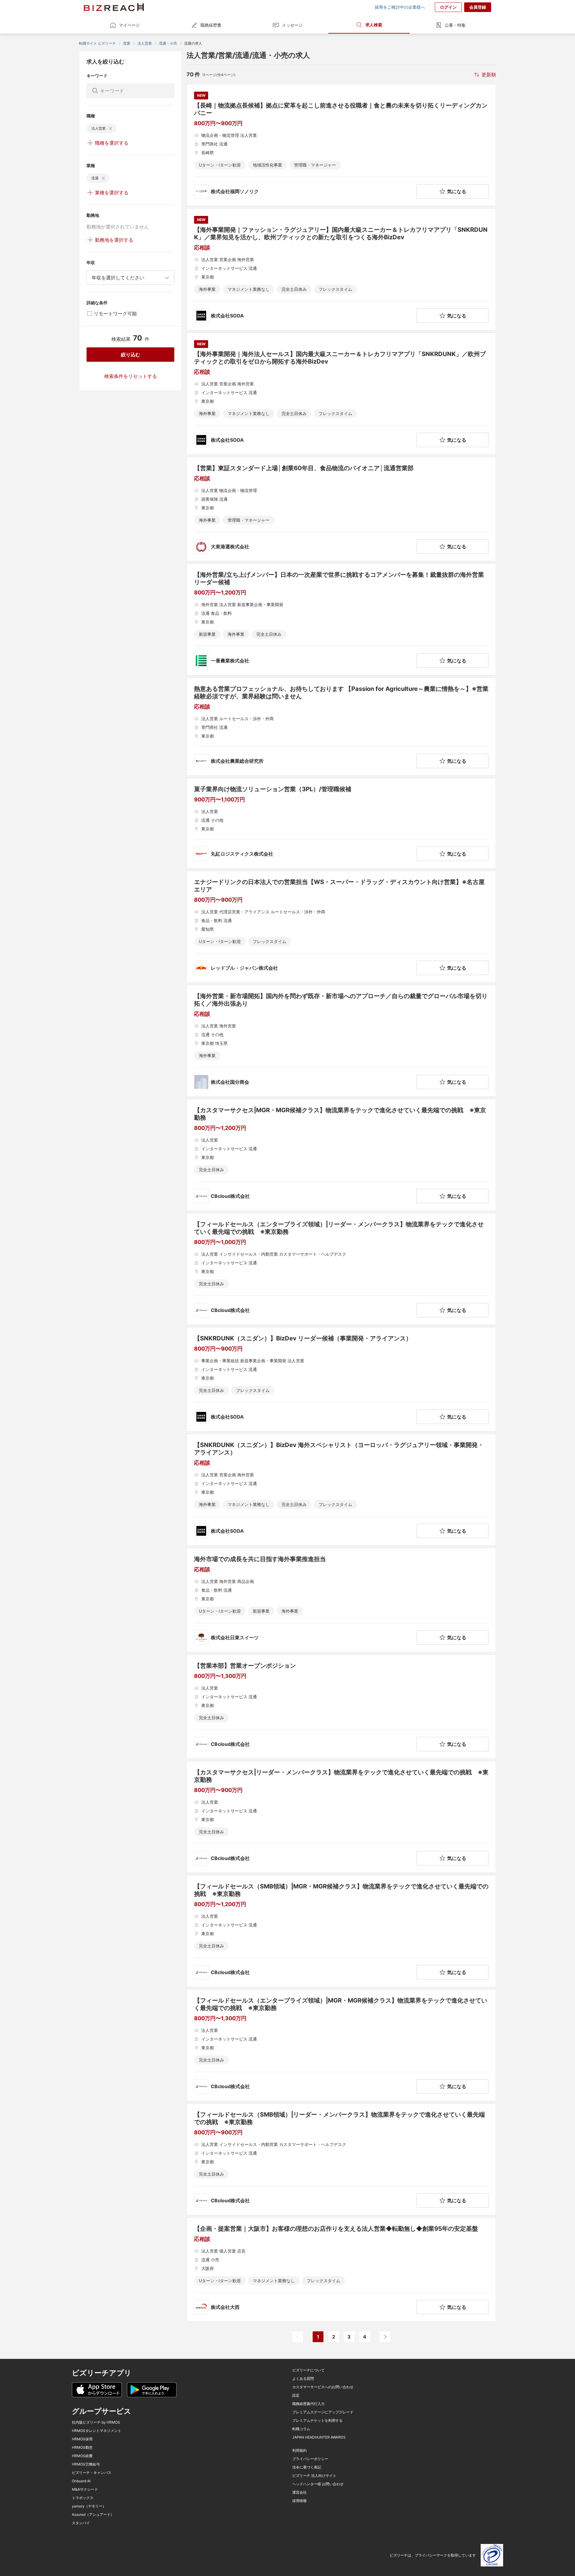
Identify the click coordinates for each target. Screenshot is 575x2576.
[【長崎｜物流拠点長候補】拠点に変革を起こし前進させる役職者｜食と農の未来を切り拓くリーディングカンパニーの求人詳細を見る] (341, 145)
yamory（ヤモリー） (89, 2506)
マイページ (129, 25)
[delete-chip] (111, 128)
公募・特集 (455, 25)
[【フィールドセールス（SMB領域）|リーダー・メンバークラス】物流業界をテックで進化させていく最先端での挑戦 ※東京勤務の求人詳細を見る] (341, 2159)
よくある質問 (303, 2379)
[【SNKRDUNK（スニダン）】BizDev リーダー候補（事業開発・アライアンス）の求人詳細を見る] (341, 1379)
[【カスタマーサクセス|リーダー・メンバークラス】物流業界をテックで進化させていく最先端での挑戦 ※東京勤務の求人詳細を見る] (341, 1817)
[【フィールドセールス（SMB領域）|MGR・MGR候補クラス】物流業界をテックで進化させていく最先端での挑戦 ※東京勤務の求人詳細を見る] (341, 1931)
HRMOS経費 (82, 2456)
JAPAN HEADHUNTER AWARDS (319, 2437)
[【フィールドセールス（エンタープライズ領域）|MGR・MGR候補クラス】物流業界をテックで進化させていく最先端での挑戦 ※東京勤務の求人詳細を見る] (341, 2045)
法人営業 (145, 43)
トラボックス (83, 2498)
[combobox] (130, 278)
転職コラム (301, 2429)
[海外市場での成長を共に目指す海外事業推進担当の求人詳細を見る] (341, 1600)
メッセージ (292, 25)
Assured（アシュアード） (93, 2515)
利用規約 (299, 2451)
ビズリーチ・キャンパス (92, 2473)
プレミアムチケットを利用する (317, 2421)
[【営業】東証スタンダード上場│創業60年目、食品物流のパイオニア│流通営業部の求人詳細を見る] (341, 509)
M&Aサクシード (85, 2489)
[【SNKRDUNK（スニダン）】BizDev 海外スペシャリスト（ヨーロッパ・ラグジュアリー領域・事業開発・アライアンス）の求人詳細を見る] (341, 1490)
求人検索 (374, 25)
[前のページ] (298, 2337)
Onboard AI (81, 2481)
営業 (127, 43)
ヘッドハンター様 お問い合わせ (318, 2484)
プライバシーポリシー (310, 2459)
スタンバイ (81, 2523)
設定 (296, 2395)
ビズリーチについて (308, 2370)
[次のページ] (385, 2337)
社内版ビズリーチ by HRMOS (96, 2422)
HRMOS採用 (82, 2439)
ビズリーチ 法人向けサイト (314, 2476)
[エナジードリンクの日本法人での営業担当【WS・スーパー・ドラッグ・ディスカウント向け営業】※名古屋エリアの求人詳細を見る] (341, 927)
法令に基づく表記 (307, 2467)
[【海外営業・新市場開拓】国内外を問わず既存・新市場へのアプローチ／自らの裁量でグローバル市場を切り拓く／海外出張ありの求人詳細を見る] (341, 1041)
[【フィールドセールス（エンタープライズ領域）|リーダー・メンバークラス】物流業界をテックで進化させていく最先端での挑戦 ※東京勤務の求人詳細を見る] (341, 1269)
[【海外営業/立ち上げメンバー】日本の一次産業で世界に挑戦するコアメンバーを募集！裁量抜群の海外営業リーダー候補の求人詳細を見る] (341, 619)
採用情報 (299, 2501)
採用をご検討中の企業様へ (400, 7)
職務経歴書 (211, 25)
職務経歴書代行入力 (308, 2404)
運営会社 (299, 2492)
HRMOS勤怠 (82, 2448)
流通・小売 (168, 43)
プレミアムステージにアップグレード (323, 2412)
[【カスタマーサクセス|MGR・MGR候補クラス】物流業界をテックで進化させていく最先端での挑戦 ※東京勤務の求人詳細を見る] (341, 1155)
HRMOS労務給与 (86, 2464)
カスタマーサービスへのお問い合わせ (323, 2387)
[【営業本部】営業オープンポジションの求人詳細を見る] (341, 1707)
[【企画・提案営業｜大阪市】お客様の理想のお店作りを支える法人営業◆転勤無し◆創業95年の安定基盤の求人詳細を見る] (341, 2270)
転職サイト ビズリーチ (97, 43)
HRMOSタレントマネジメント (97, 2431)
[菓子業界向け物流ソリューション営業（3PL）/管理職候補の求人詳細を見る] (341, 823)
